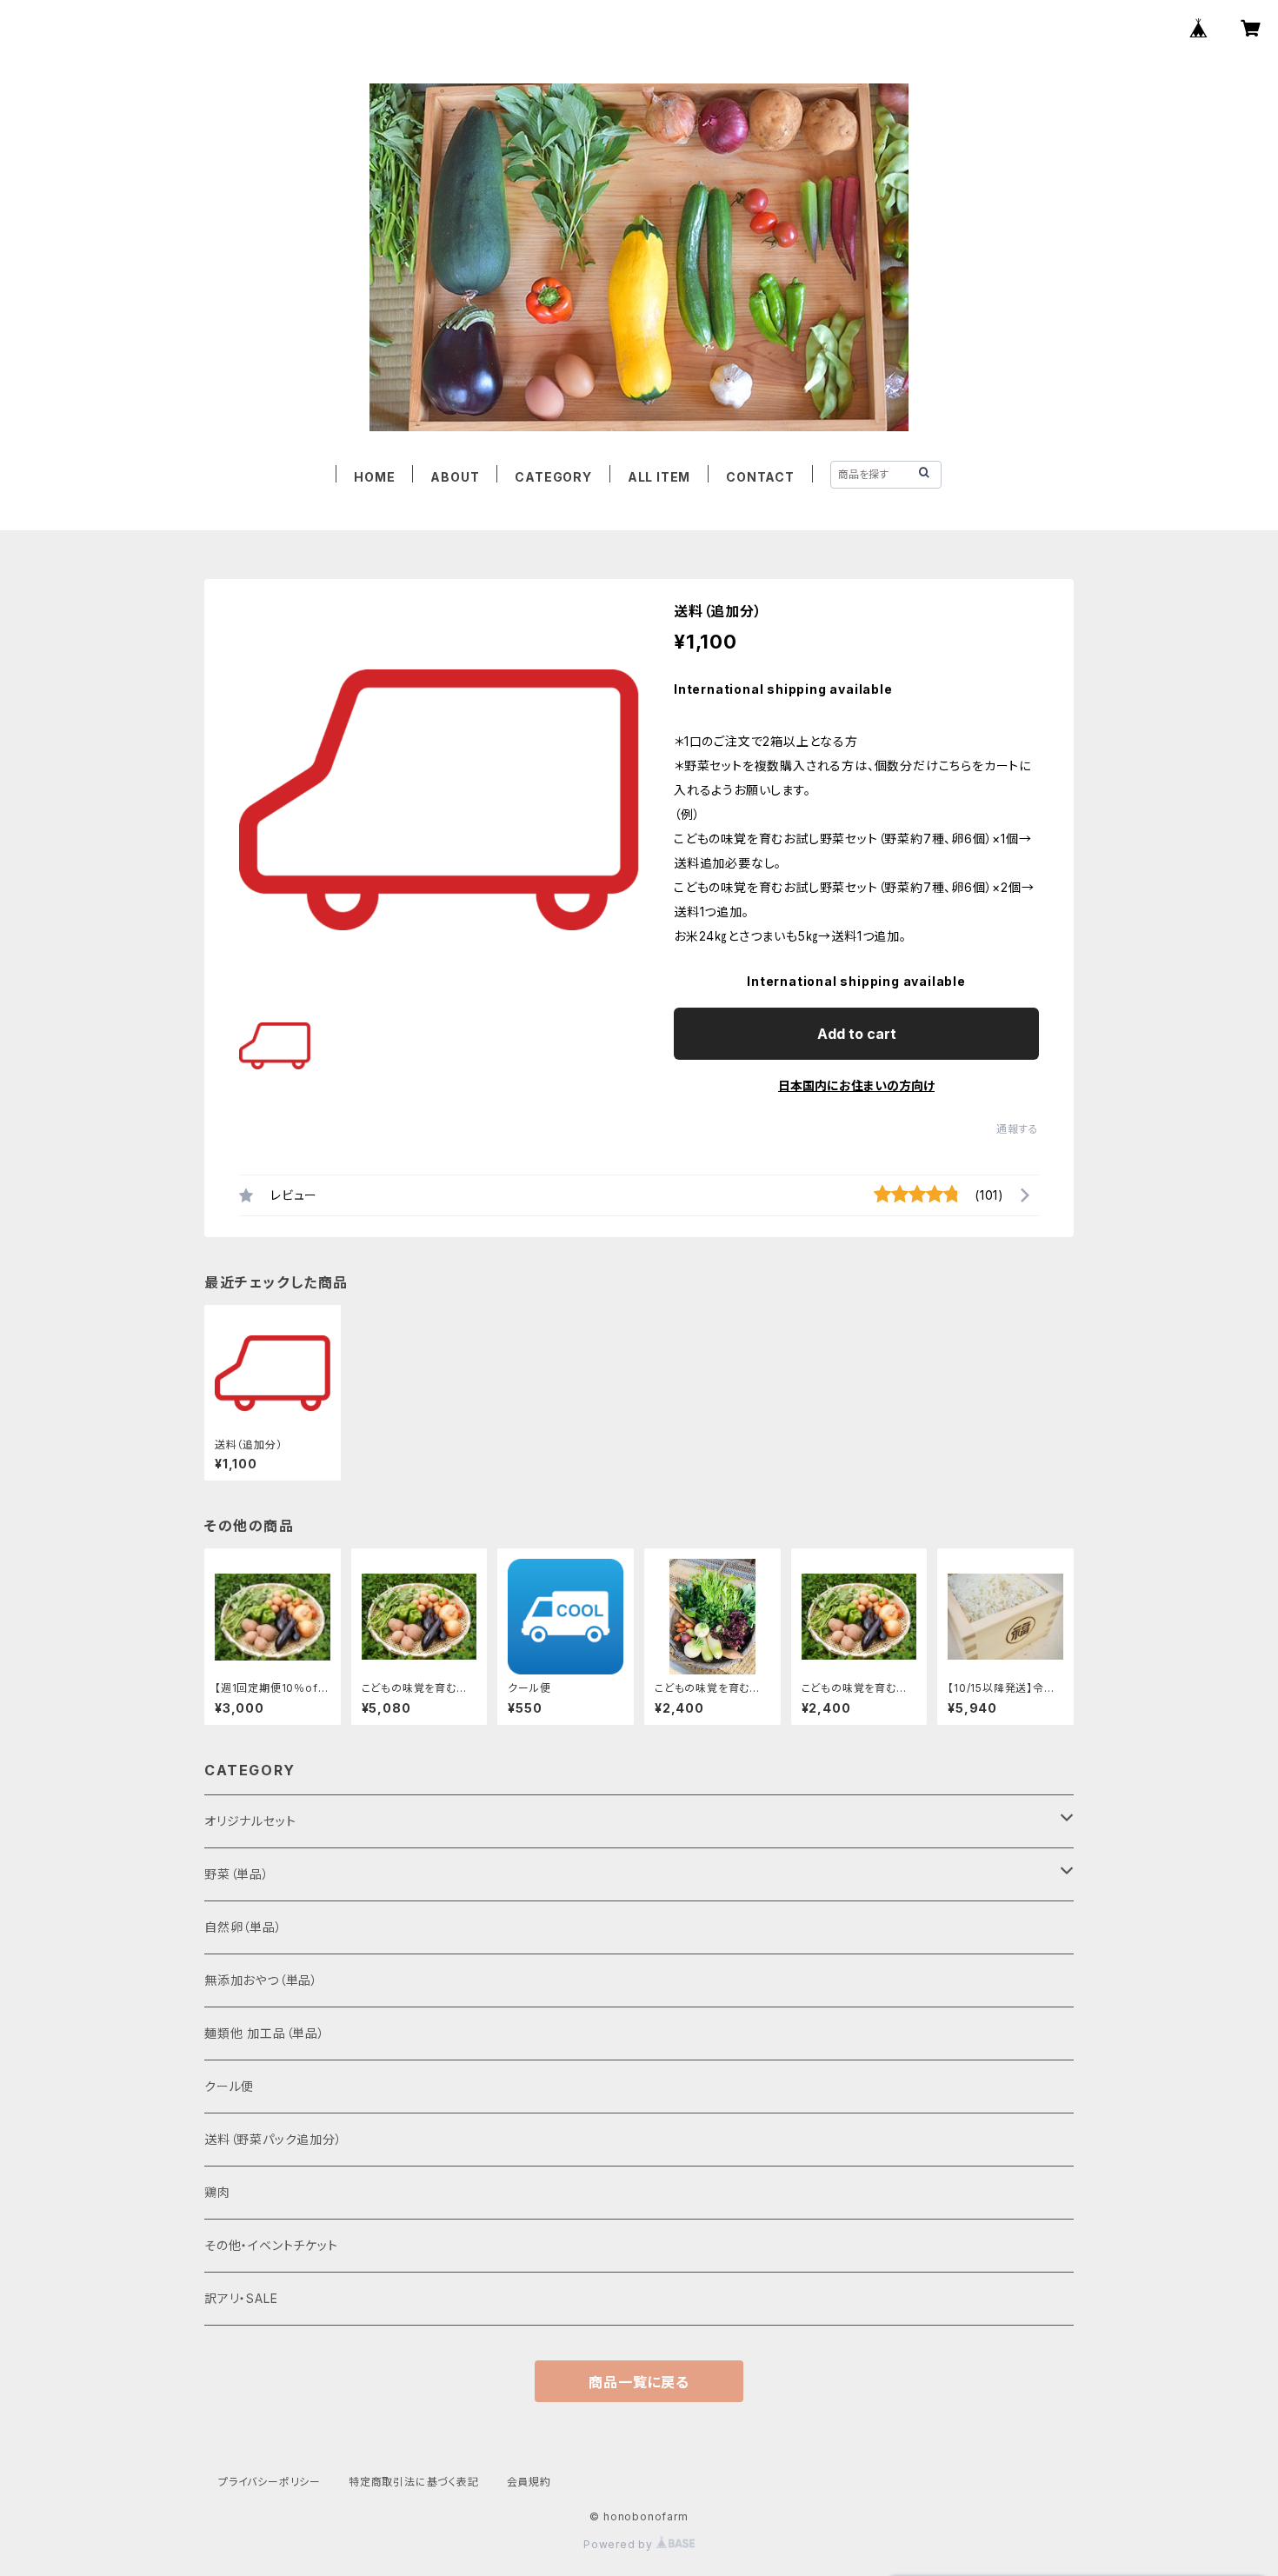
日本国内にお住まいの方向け (856, 1085)
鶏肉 (217, 2192)
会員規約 (529, 2482)
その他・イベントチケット (271, 2245)
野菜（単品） (237, 1874)
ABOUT (455, 477)
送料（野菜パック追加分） (273, 2139)
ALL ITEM (659, 477)
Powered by (620, 2544)
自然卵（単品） (243, 1927)
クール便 (229, 2086)
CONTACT (760, 477)
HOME (374, 477)
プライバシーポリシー (270, 2482)
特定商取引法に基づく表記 (414, 2482)
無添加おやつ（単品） (261, 1980)
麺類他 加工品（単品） (265, 2033)
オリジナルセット (250, 1821)
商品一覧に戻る (639, 2382)
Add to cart (857, 1034)
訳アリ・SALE (241, 2298)
